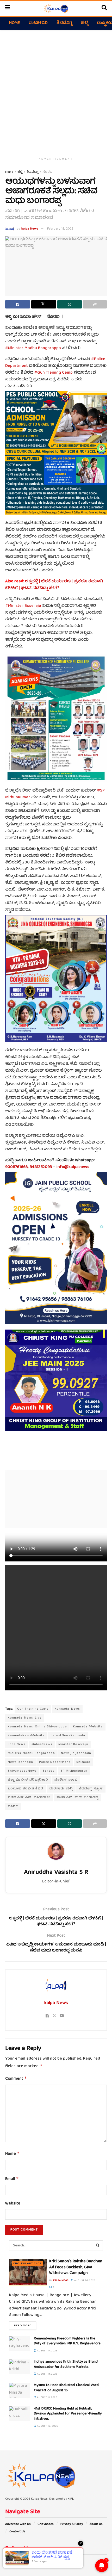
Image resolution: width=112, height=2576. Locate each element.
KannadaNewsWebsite (26, 1736)
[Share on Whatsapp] (70, 304)
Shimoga (83, 1762)
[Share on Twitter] (44, 304)
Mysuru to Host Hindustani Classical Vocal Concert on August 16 (67, 2388)
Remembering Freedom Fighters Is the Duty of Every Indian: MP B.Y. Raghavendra (67, 2341)
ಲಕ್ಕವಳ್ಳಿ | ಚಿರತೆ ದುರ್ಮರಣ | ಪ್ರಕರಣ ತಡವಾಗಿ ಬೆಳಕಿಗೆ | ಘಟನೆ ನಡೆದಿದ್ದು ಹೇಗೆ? (54, 585)
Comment (16, 2079)
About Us (96, 2524)
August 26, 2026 (85, 2281)
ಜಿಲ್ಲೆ (85, 23)
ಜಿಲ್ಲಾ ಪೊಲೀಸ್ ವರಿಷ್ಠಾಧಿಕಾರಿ (28, 1780)
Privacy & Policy (72, 2524)
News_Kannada (20, 1762)
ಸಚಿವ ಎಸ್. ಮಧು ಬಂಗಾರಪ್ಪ (77, 1798)
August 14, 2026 (47, 2374)
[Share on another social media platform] (95, 304)
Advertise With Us (18, 2524)
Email (12, 2179)
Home (14, 23)
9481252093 (41, 1167)
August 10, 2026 (47, 2426)
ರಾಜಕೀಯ (38, 23)
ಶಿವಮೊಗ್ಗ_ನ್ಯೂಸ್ (91, 1789)
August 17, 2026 (47, 2351)
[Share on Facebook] (18, 304)
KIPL (71, 2499)
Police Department (55, 1762)
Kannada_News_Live (25, 1718)
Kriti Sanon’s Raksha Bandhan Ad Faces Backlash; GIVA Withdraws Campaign (76, 2267)
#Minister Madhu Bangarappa (33, 348)
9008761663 (17, 1167)
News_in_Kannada (76, 1753)
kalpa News (30, 229)
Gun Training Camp (33, 1709)
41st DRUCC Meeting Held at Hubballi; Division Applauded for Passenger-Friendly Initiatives (68, 2414)
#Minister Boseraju (23, 606)
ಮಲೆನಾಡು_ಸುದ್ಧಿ (61, 1789)
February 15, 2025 (60, 229)
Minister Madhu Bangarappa (31, 1753)
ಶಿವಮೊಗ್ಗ (64, 23)
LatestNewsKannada (68, 1736)
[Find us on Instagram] (20, 2561)
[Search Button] (104, 8)
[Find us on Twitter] (13, 2561)
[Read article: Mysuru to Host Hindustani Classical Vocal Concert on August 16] (20, 2390)
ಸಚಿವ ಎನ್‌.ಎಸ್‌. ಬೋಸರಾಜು (29, 1798)
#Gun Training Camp (54, 373)
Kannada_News (67, 1709)
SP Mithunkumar (74, 1771)
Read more (25, 2325)
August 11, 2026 (47, 2398)
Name (12, 2154)
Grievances (46, 2524)
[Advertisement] (56, 91)
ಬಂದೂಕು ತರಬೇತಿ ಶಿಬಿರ (26, 1789)
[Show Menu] (8, 8)
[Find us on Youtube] (27, 2561)
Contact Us (17, 2532)
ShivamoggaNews (22, 1771)
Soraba (49, 1771)
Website (13, 2204)
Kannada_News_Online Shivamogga (37, 1727)
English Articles (27, 2263)
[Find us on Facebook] (6, 2561)
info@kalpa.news (73, 1167)
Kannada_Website (88, 1727)
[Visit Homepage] (56, 8)
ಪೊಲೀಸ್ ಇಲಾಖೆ (66, 1780)
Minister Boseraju (73, 1744)
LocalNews (17, 1744)
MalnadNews (42, 1744)
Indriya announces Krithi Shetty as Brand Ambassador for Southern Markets (66, 2364)
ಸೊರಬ (48, 172)
